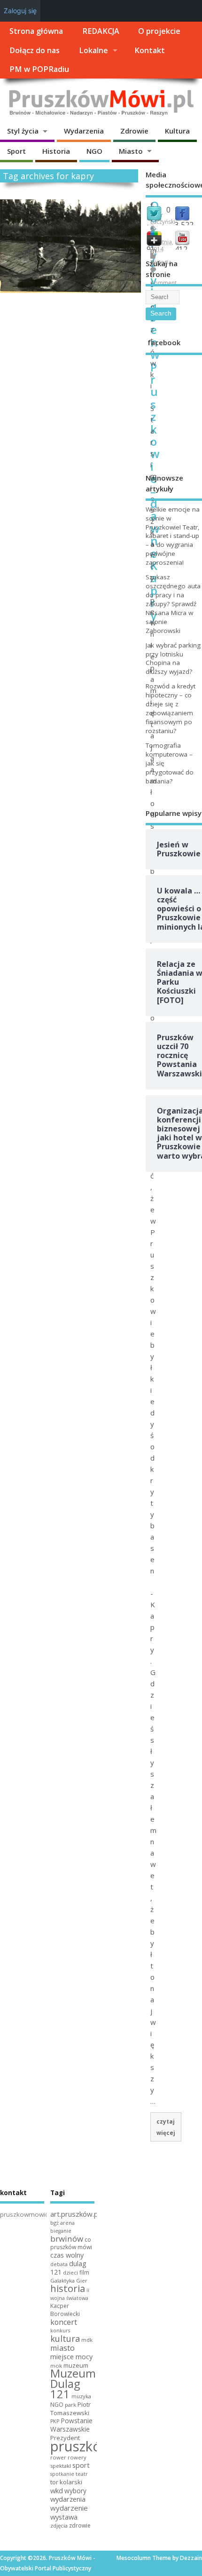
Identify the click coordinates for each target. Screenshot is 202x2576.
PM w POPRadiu (39, 69)
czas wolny (67, 2255)
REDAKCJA (101, 31)
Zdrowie (134, 131)
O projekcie (159, 31)
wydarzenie (69, 2508)
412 (181, 249)
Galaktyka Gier (69, 2280)
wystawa (64, 2517)
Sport (16, 151)
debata (59, 2264)
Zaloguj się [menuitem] (20, 11)
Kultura (177, 131)
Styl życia (23, 131)
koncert (64, 2322)
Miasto (131, 151)
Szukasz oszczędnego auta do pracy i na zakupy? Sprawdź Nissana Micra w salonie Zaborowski (173, 604)
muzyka (81, 2396)
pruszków (81, 2446)
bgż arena (62, 2223)
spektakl (61, 2466)
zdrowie (80, 2525)
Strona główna (36, 31)
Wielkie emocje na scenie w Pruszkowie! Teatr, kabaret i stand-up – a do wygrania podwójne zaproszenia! (173, 536)
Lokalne (93, 50)
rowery (77, 2457)
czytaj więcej (166, 2127)
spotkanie (62, 2474)
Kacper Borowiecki (65, 2310)
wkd (57, 2490)
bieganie (61, 2231)
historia (68, 2288)
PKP (55, 2421)
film (84, 2272)
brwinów (67, 2239)
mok (56, 2366)
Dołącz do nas (35, 50)
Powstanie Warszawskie (71, 2425)
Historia (56, 151)
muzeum (76, 2365)
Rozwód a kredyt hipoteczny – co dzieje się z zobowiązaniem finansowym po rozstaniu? (171, 708)
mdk (87, 2340)
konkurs (60, 2331)
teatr (82, 2474)
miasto (62, 2348)
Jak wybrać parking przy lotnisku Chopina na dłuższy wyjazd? (173, 659)
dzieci (70, 2272)
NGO (94, 151)
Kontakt (150, 50)
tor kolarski (66, 2482)
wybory (75, 2491)
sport (81, 2465)
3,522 (184, 225)
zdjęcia (59, 2525)
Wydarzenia (84, 131)
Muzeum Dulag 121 (73, 2384)
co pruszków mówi (71, 2244)
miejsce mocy (71, 2357)
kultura (65, 2339)
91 (151, 249)
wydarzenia (68, 2499)
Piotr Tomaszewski (70, 2409)
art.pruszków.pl (75, 2214)
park (70, 2405)
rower (58, 2457)
